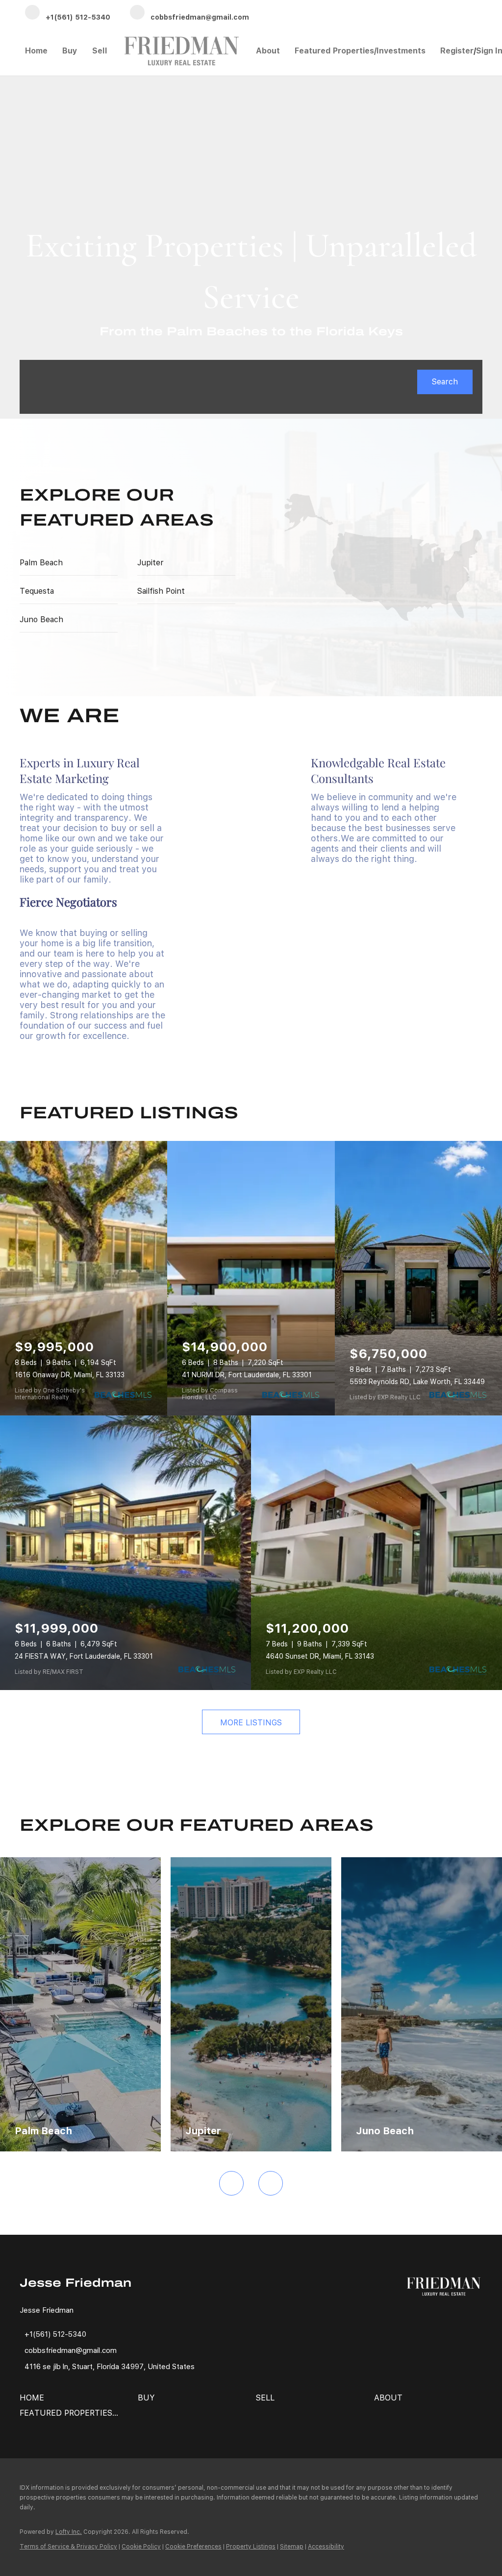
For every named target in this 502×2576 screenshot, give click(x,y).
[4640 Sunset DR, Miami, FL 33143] (376, 1553)
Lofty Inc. (69, 2532)
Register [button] (457, 51)
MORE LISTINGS (251, 1723)
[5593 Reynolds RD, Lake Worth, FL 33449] (418, 1278)
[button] (445, 382)
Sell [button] (100, 51)
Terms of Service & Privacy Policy (68, 2547)
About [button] (268, 51)
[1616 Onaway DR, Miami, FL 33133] (84, 1278)
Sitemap (292, 2547)
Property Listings (251, 2547)
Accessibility (326, 2547)
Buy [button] (70, 51)
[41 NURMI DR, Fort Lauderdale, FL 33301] (251, 1278)
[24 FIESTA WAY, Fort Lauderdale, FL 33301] (125, 1553)
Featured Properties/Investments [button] (360, 51)
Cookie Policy (141, 2547)
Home (36, 51)
